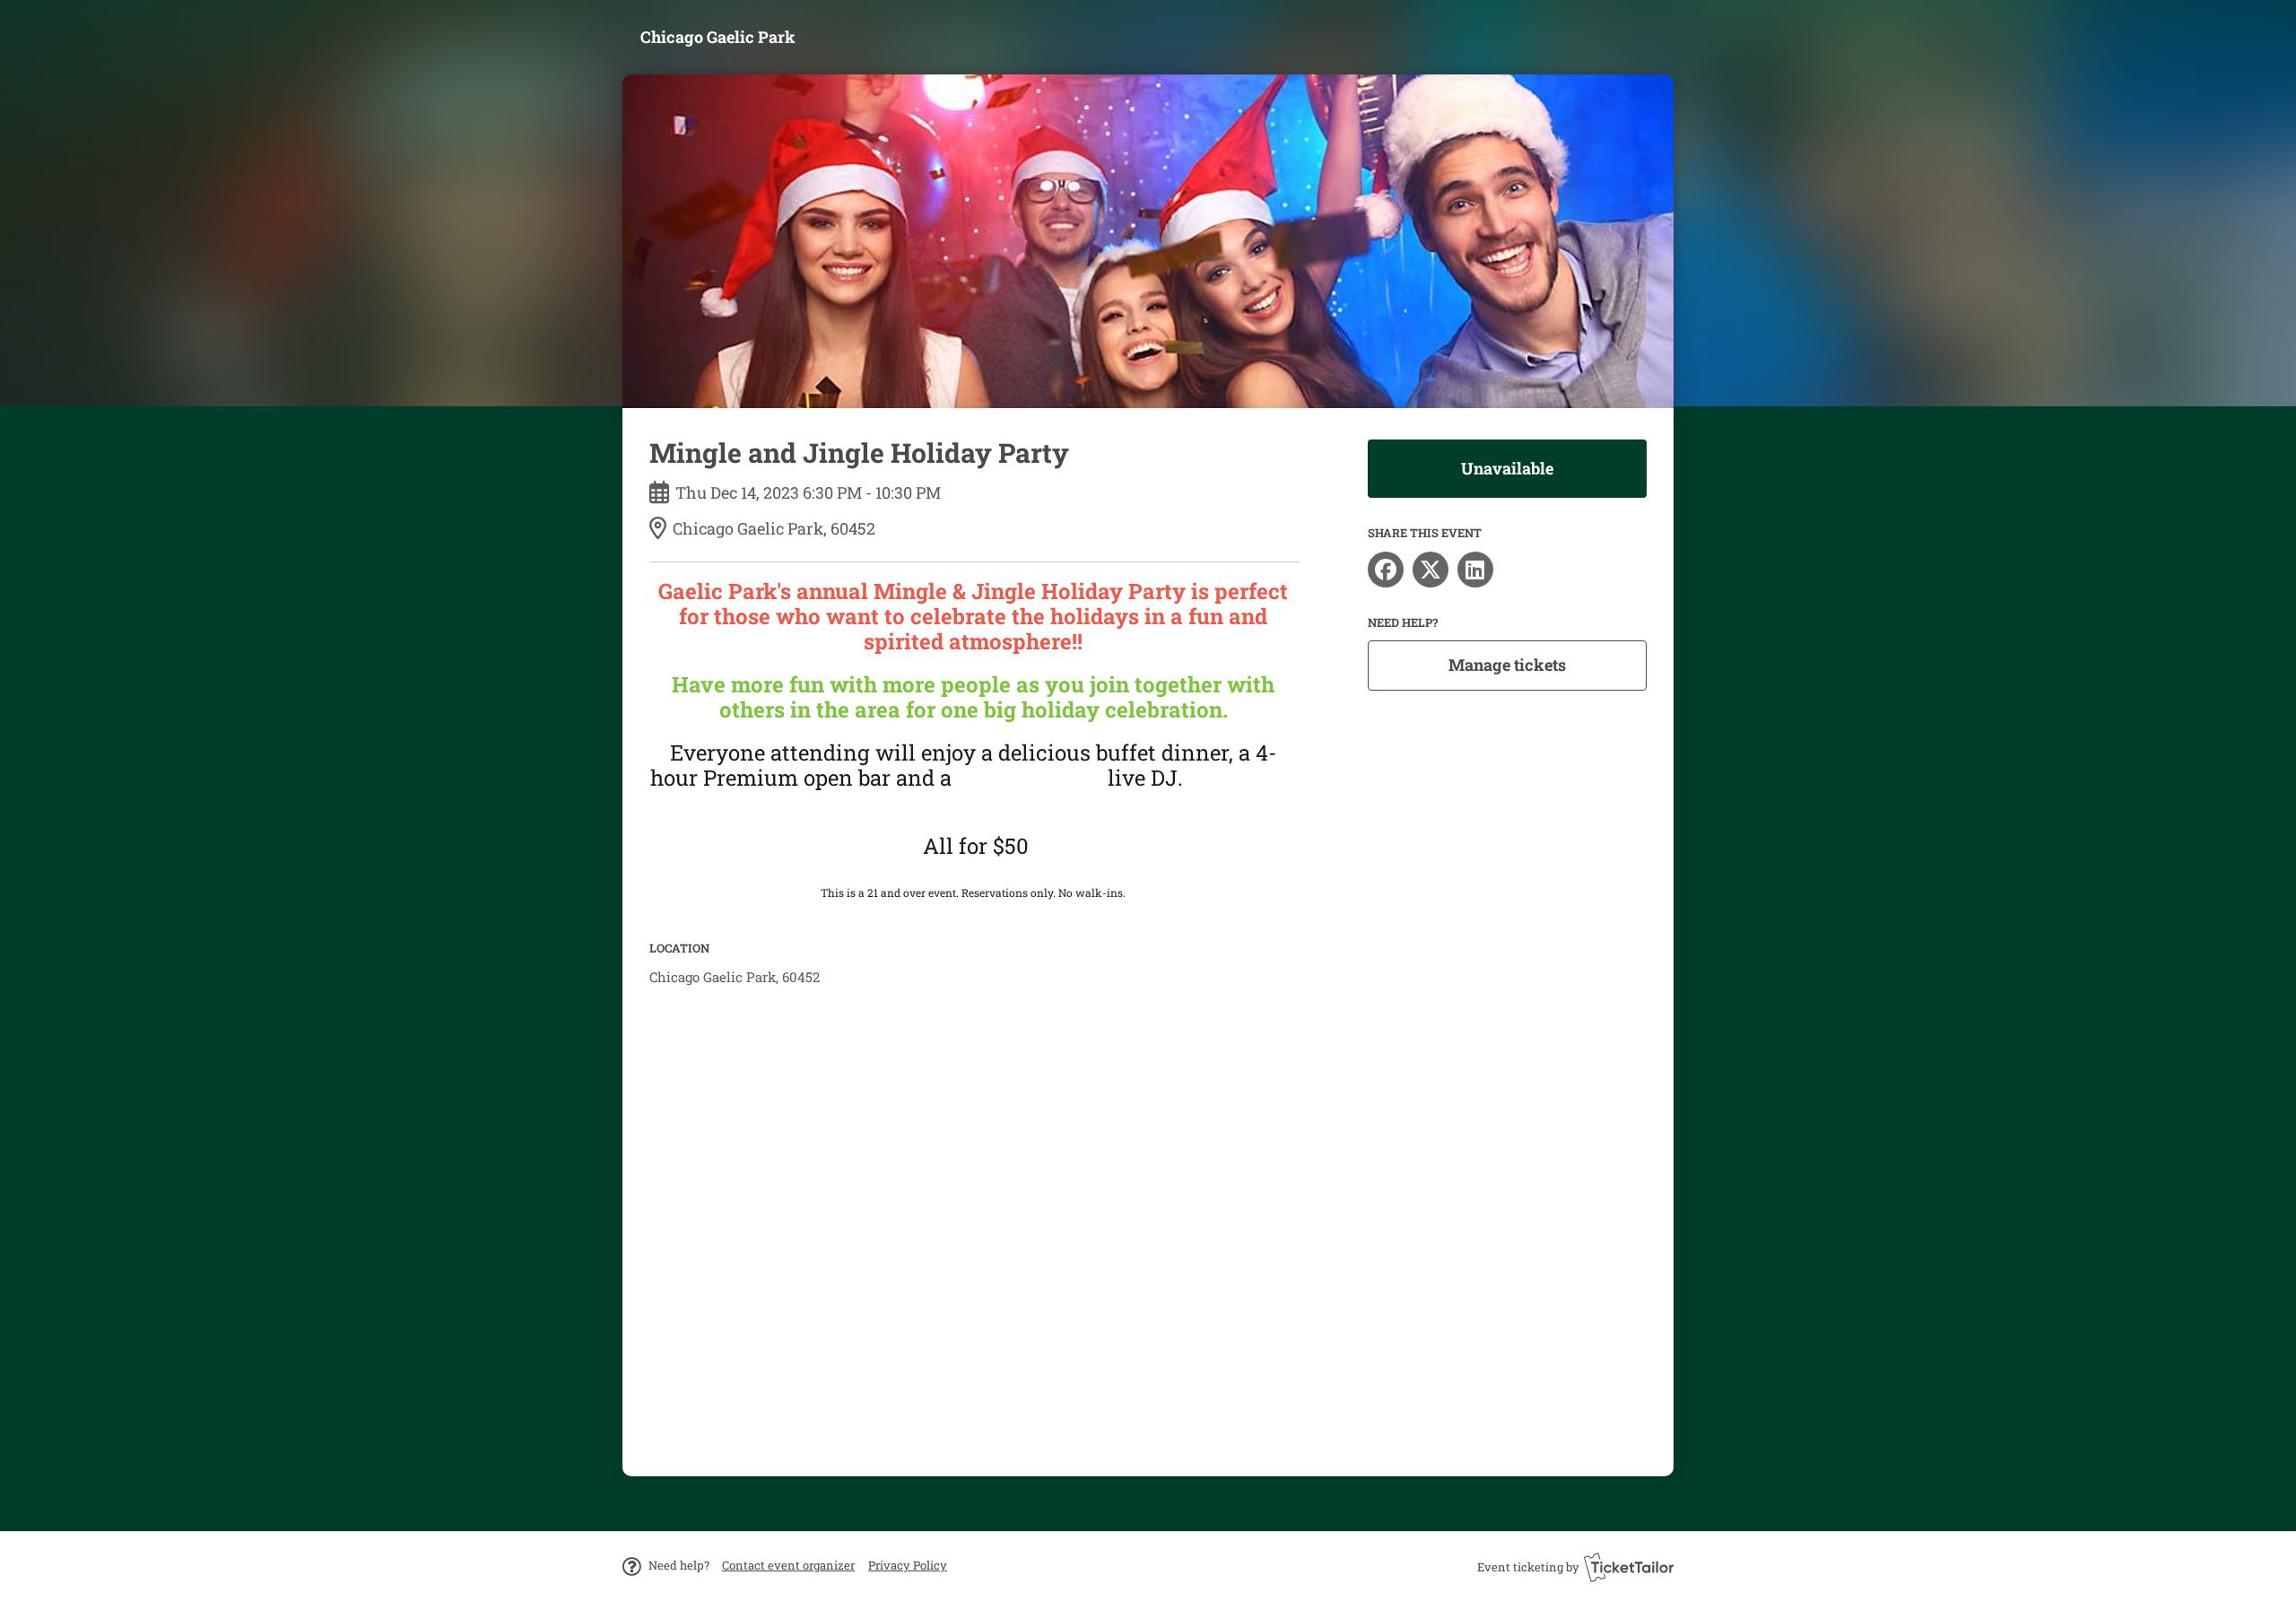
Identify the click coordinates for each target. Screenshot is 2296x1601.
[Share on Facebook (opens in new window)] (1386, 570)
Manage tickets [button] (1507, 665)
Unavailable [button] (1507, 468)
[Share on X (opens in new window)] (1431, 570)
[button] (788, 1565)
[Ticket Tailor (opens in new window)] (1629, 1567)
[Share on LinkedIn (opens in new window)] (1475, 570)
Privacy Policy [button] (908, 1565)
